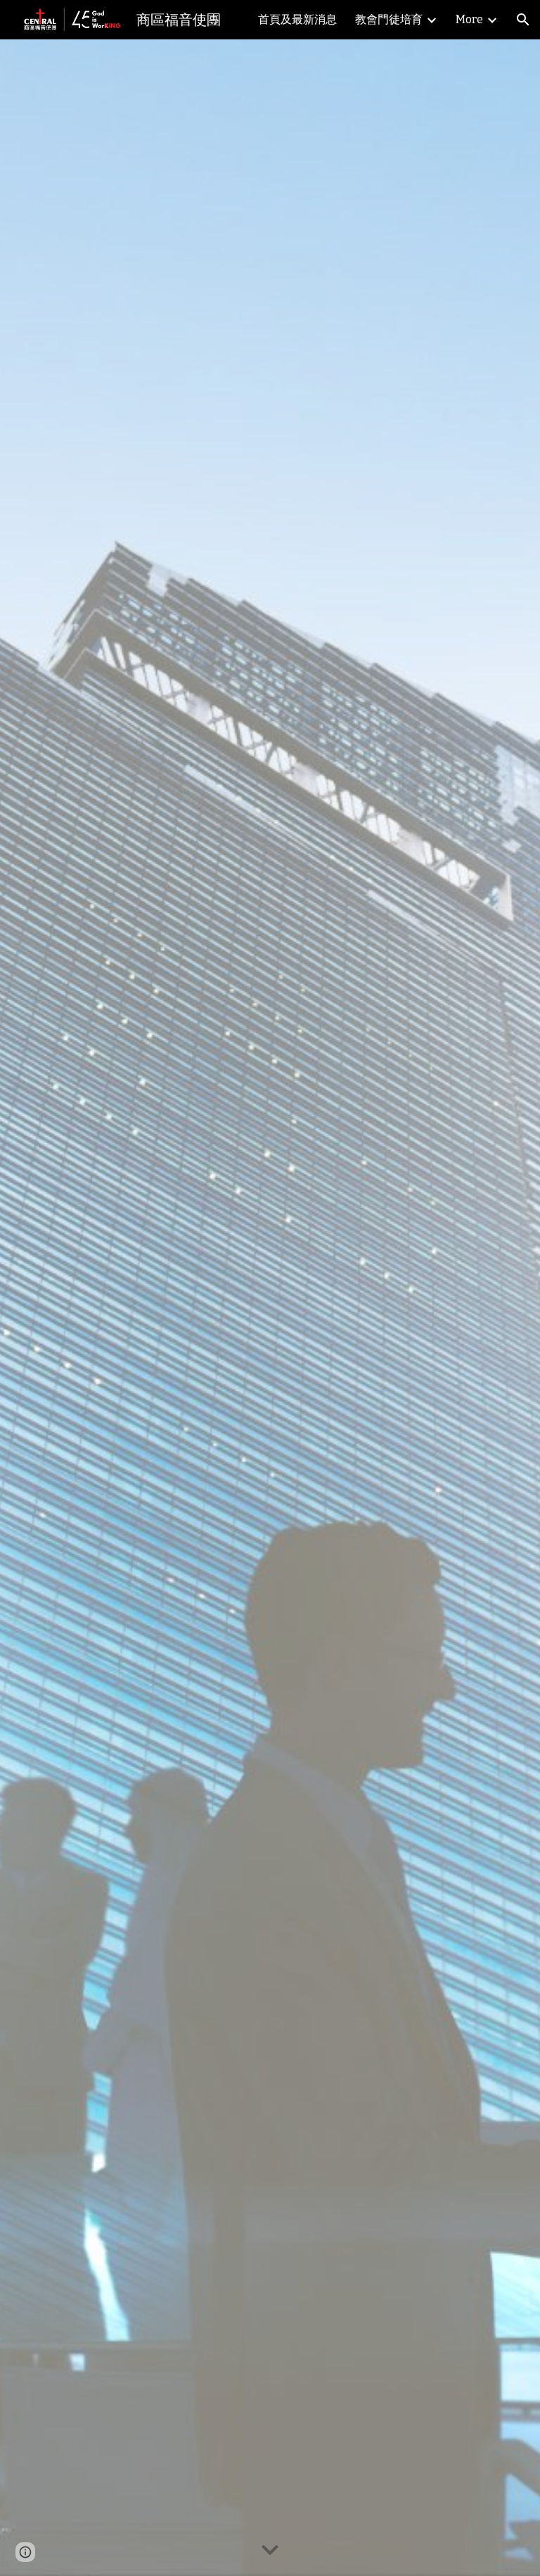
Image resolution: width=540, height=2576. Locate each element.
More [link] (469, 19)
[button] (523, 20)
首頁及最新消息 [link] (297, 19)
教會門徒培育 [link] (389, 19)
